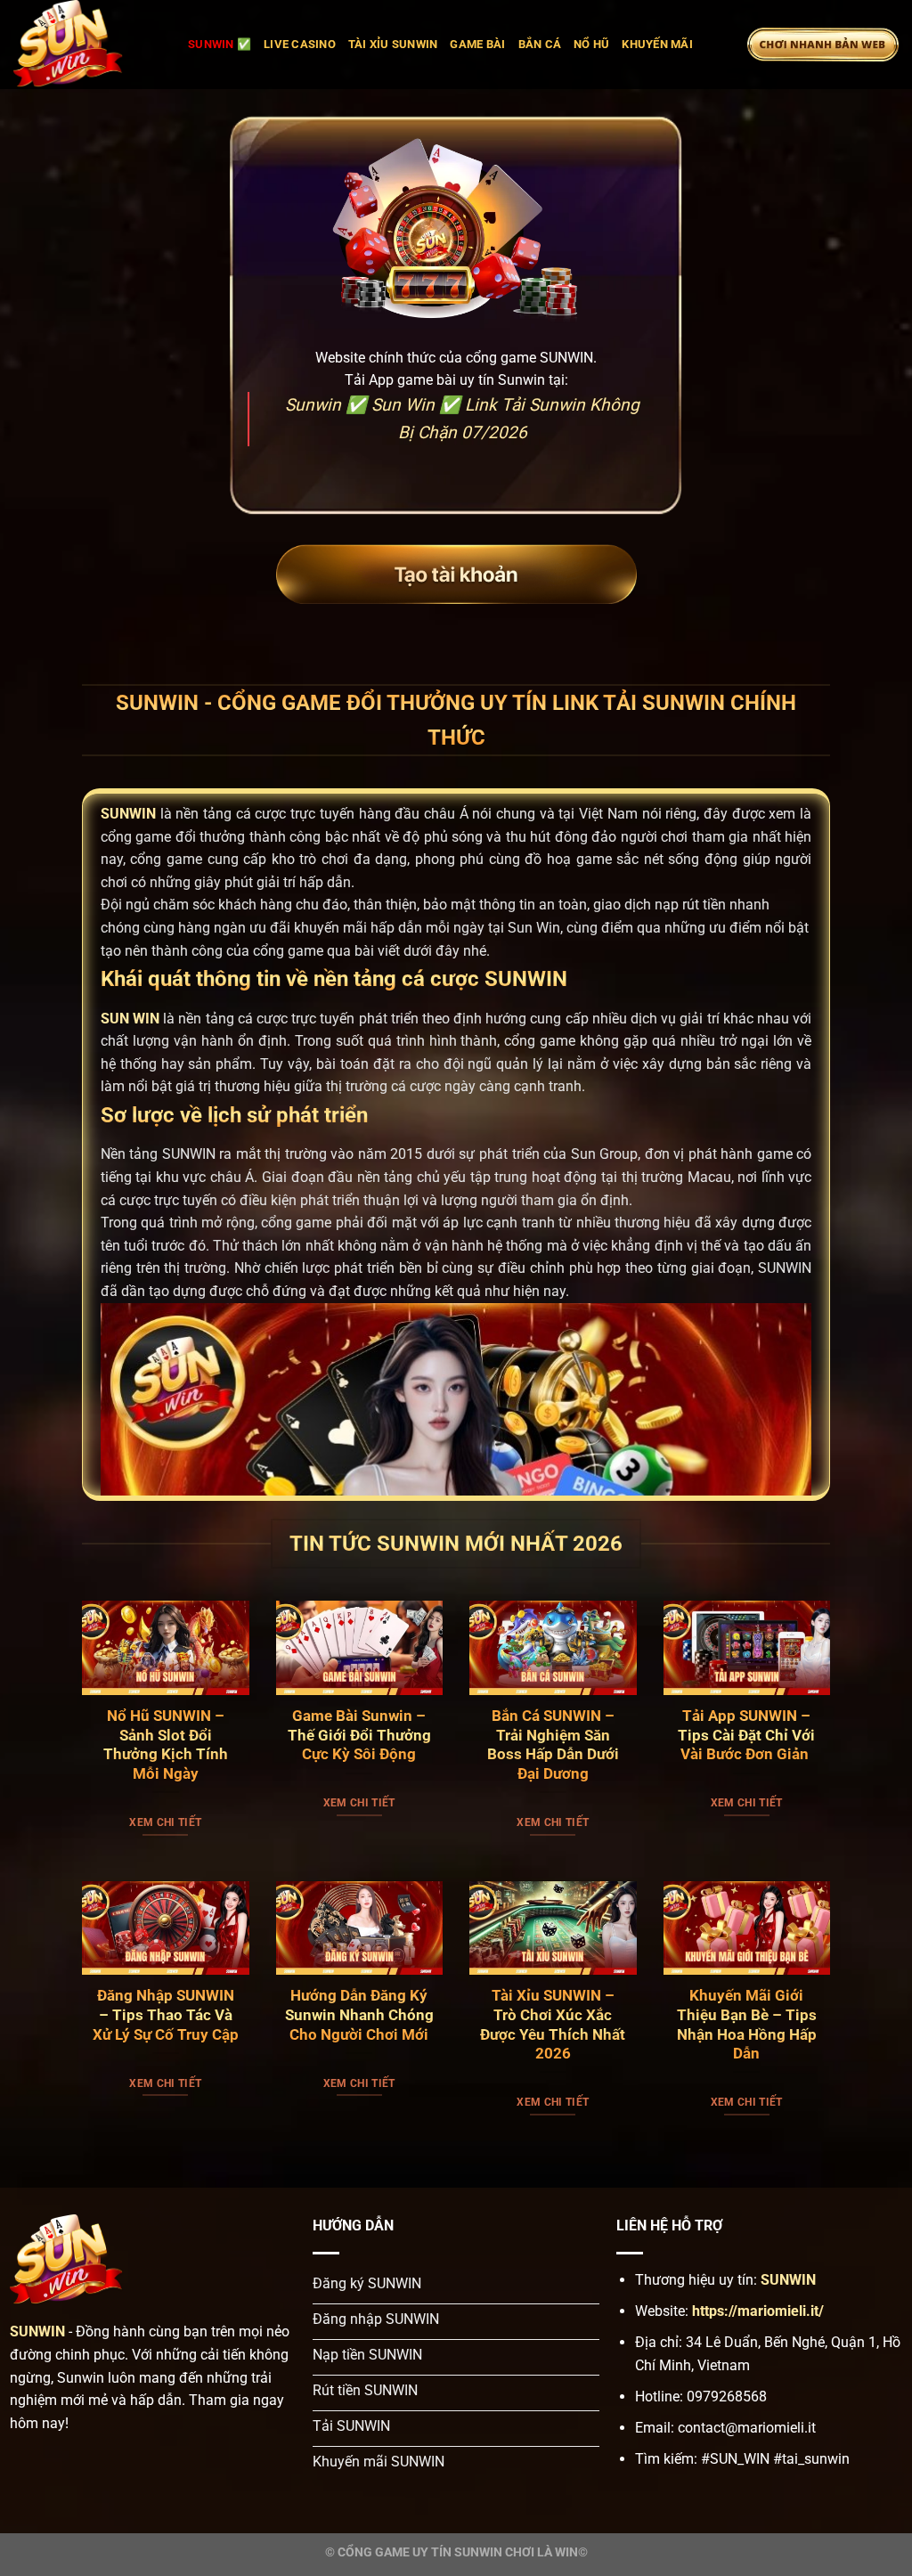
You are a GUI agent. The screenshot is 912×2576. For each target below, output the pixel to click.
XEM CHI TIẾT (165, 1822)
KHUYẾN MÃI (657, 44)
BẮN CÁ (540, 44)
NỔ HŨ (591, 44)
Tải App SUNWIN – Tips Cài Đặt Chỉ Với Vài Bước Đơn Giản (746, 1735)
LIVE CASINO (300, 44)
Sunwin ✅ (220, 44)
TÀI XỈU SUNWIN (393, 44)
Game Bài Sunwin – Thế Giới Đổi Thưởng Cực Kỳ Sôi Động (359, 1735)
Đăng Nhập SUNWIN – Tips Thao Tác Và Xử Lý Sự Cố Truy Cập (166, 2015)
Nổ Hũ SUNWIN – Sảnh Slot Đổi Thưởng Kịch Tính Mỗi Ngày (166, 1745)
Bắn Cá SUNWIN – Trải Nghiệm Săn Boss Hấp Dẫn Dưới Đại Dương (553, 1745)
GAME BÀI (477, 44)
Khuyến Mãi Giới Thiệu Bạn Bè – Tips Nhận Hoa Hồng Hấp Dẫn (747, 2025)
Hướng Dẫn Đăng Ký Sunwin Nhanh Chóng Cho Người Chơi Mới (359, 2015)
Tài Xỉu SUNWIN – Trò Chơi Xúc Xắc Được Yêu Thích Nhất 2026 (553, 2025)
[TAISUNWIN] (87, 45)
